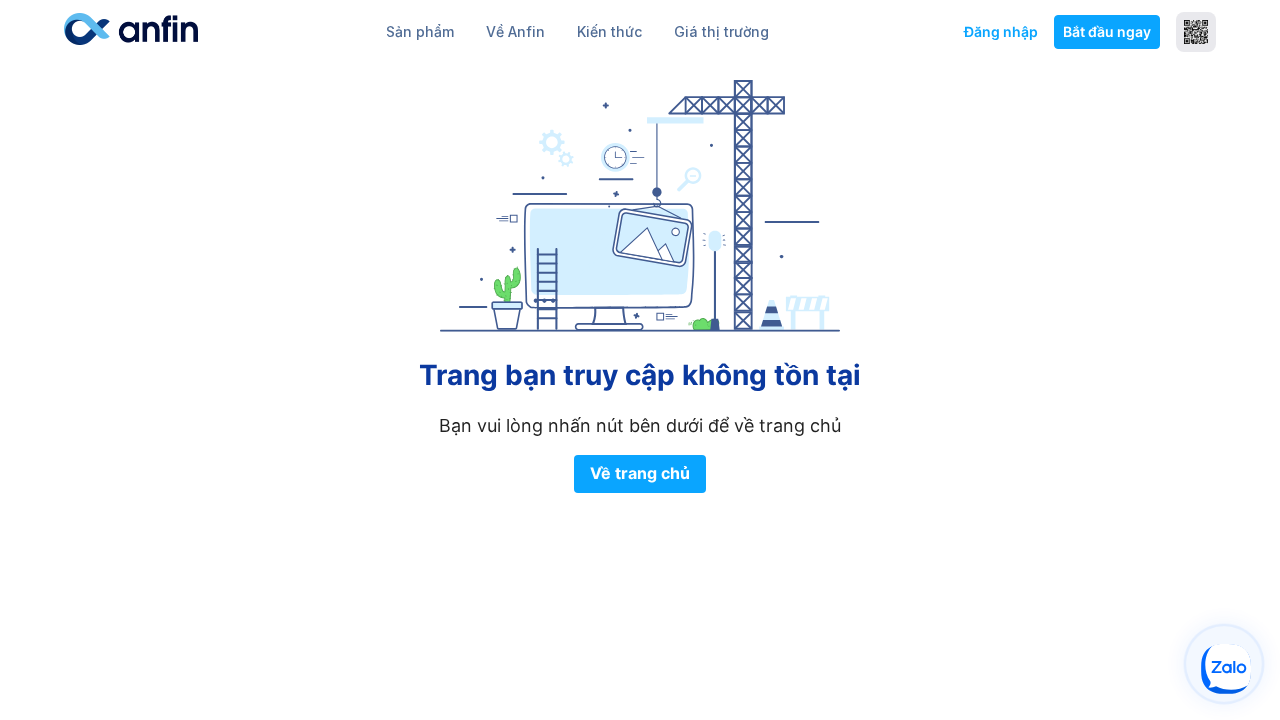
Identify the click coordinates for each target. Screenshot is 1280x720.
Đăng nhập (1001, 31)
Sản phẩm (420, 31)
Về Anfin (515, 31)
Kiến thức (609, 31)
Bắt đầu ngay (1107, 31)
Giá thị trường (721, 31)
